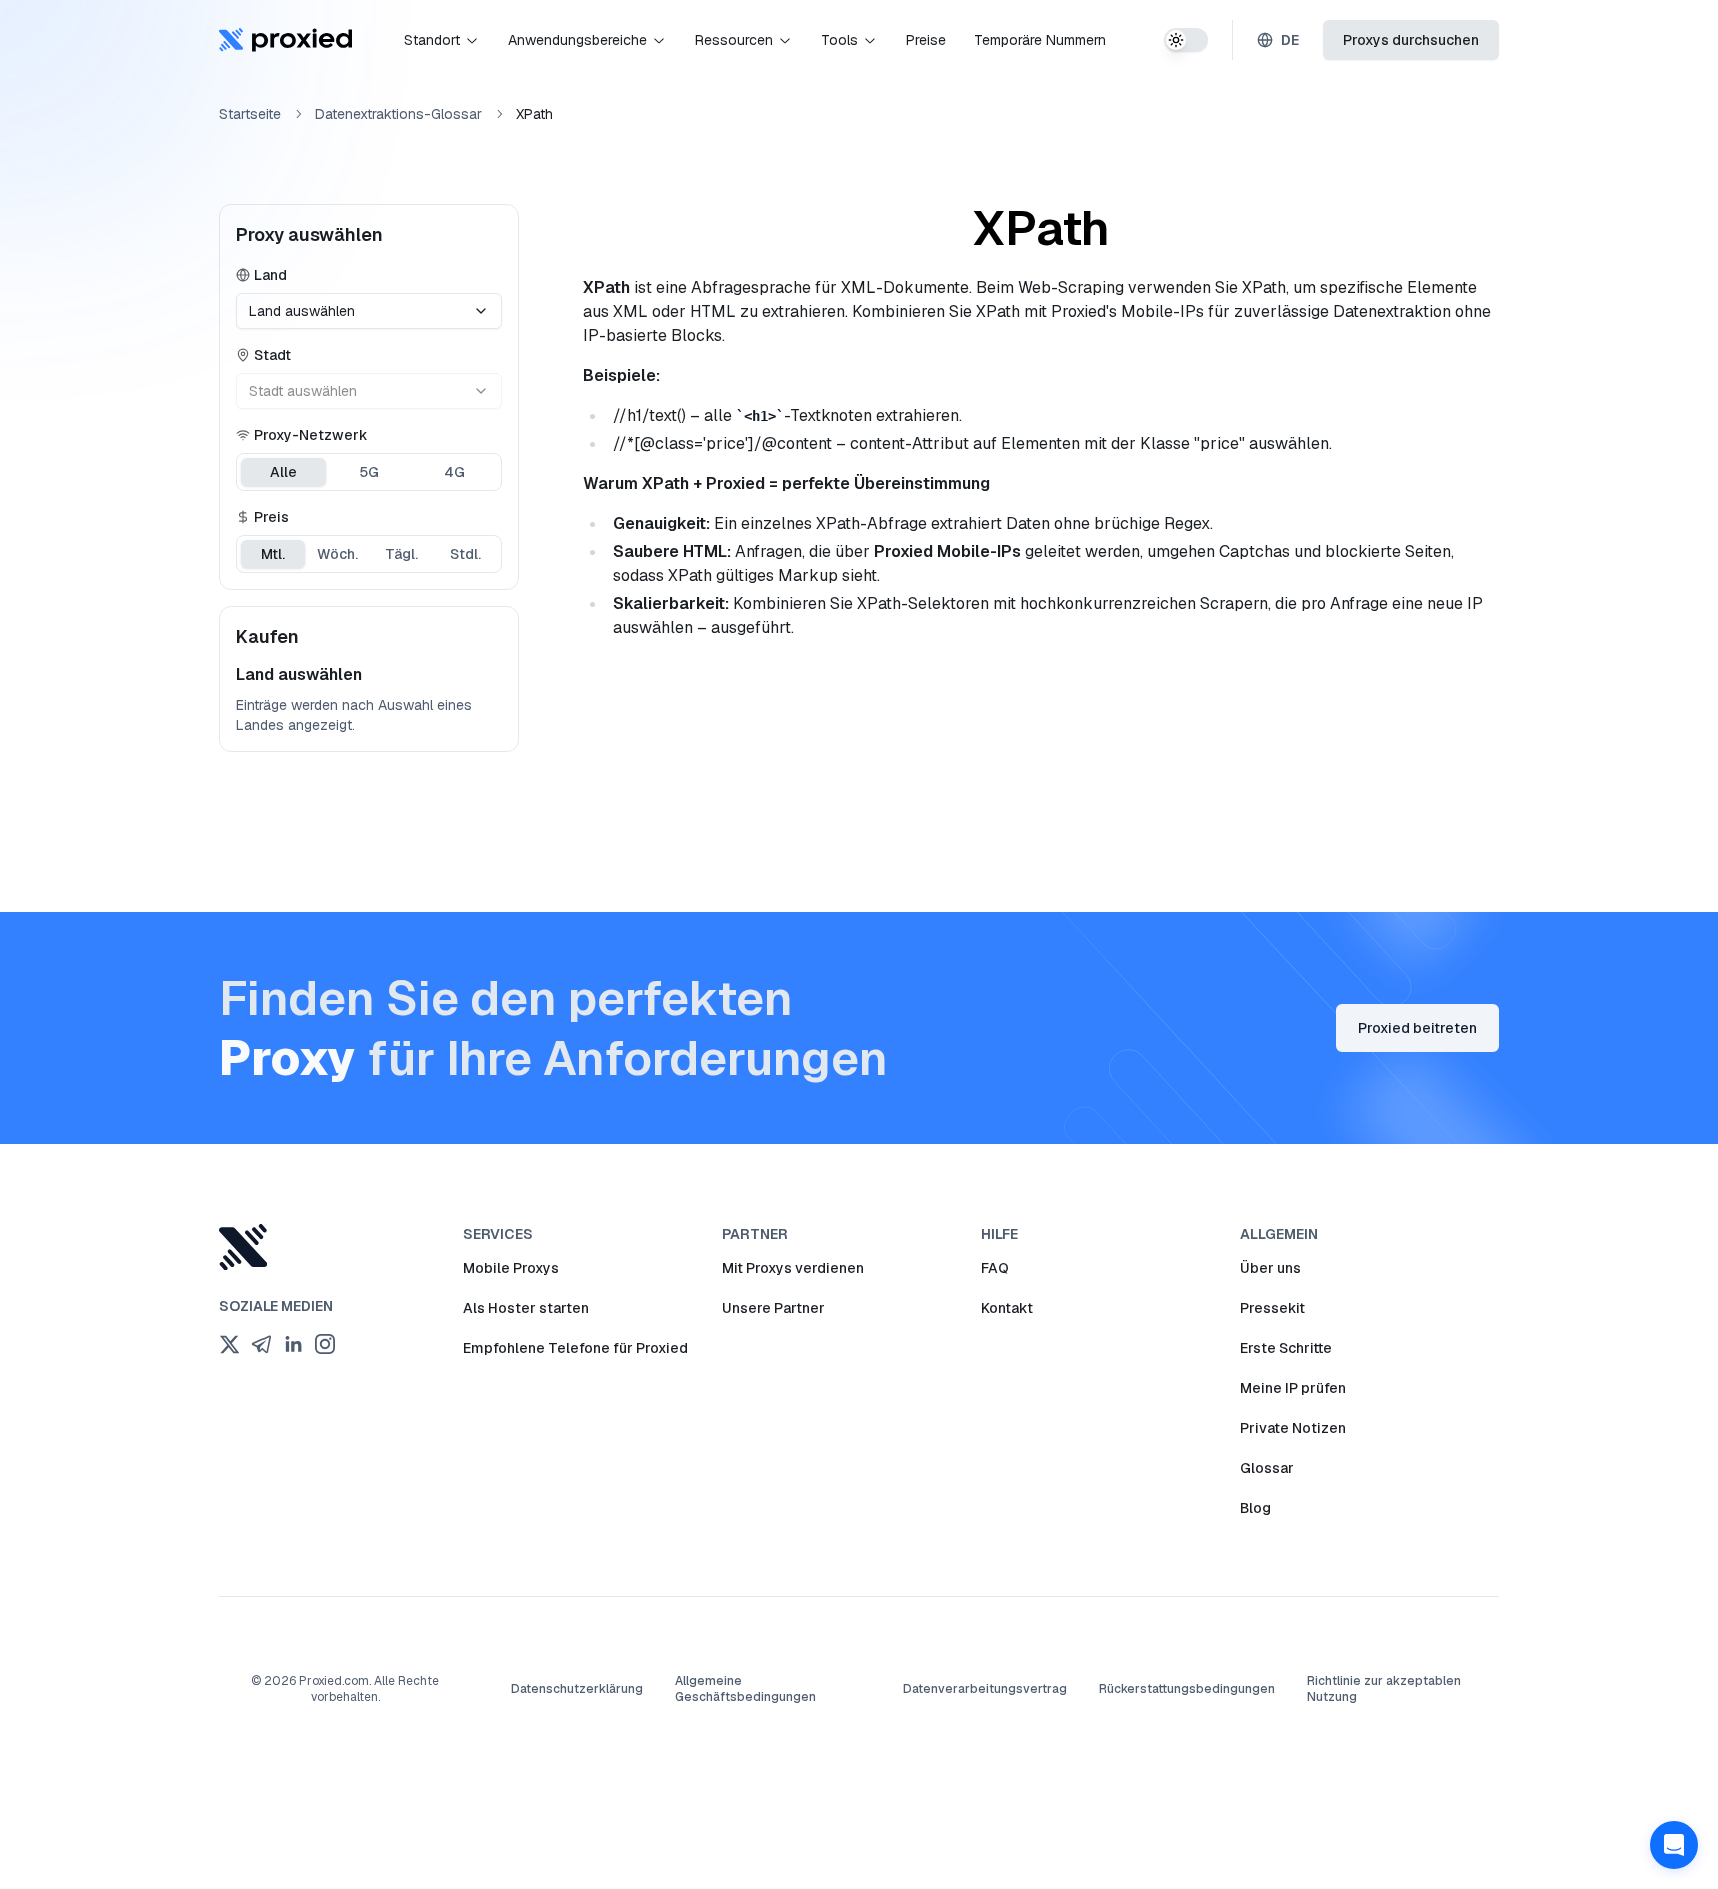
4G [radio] (454, 472)
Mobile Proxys (511, 1268)
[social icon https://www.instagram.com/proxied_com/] (325, 1344)
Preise (926, 40)
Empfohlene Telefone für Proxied (575, 1348)
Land (270, 275)
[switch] (1186, 40)
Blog (1255, 1508)
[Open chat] (1674, 1845)
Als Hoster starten (526, 1308)
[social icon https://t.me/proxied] (261, 1344)
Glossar (1267, 1468)
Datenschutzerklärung (577, 1689)
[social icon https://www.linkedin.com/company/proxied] (293, 1344)
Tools (839, 40)
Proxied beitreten (1417, 1028)
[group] (369, 472)
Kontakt (1007, 1308)
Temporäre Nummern (1040, 40)
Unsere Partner (773, 1308)
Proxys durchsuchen (1411, 40)
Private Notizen (1293, 1428)
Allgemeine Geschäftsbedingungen (745, 1689)
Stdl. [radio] (465, 554)
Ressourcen (734, 40)
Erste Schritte (1286, 1348)
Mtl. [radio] (273, 554)
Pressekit (1272, 1308)
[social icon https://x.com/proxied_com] (229, 1344)
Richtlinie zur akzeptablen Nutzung (1384, 1689)
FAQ (995, 1268)
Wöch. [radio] (337, 554)
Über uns (1270, 1268)
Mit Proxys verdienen (793, 1268)
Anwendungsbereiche (577, 40)
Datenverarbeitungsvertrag (985, 1689)
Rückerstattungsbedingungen (1187, 1689)
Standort (432, 40)
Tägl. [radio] (401, 554)
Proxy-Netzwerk (311, 435)
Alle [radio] (283, 472)
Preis (271, 517)
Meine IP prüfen (1293, 1388)
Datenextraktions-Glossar (398, 114)
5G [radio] (369, 472)
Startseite (250, 114)
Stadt (272, 355)
